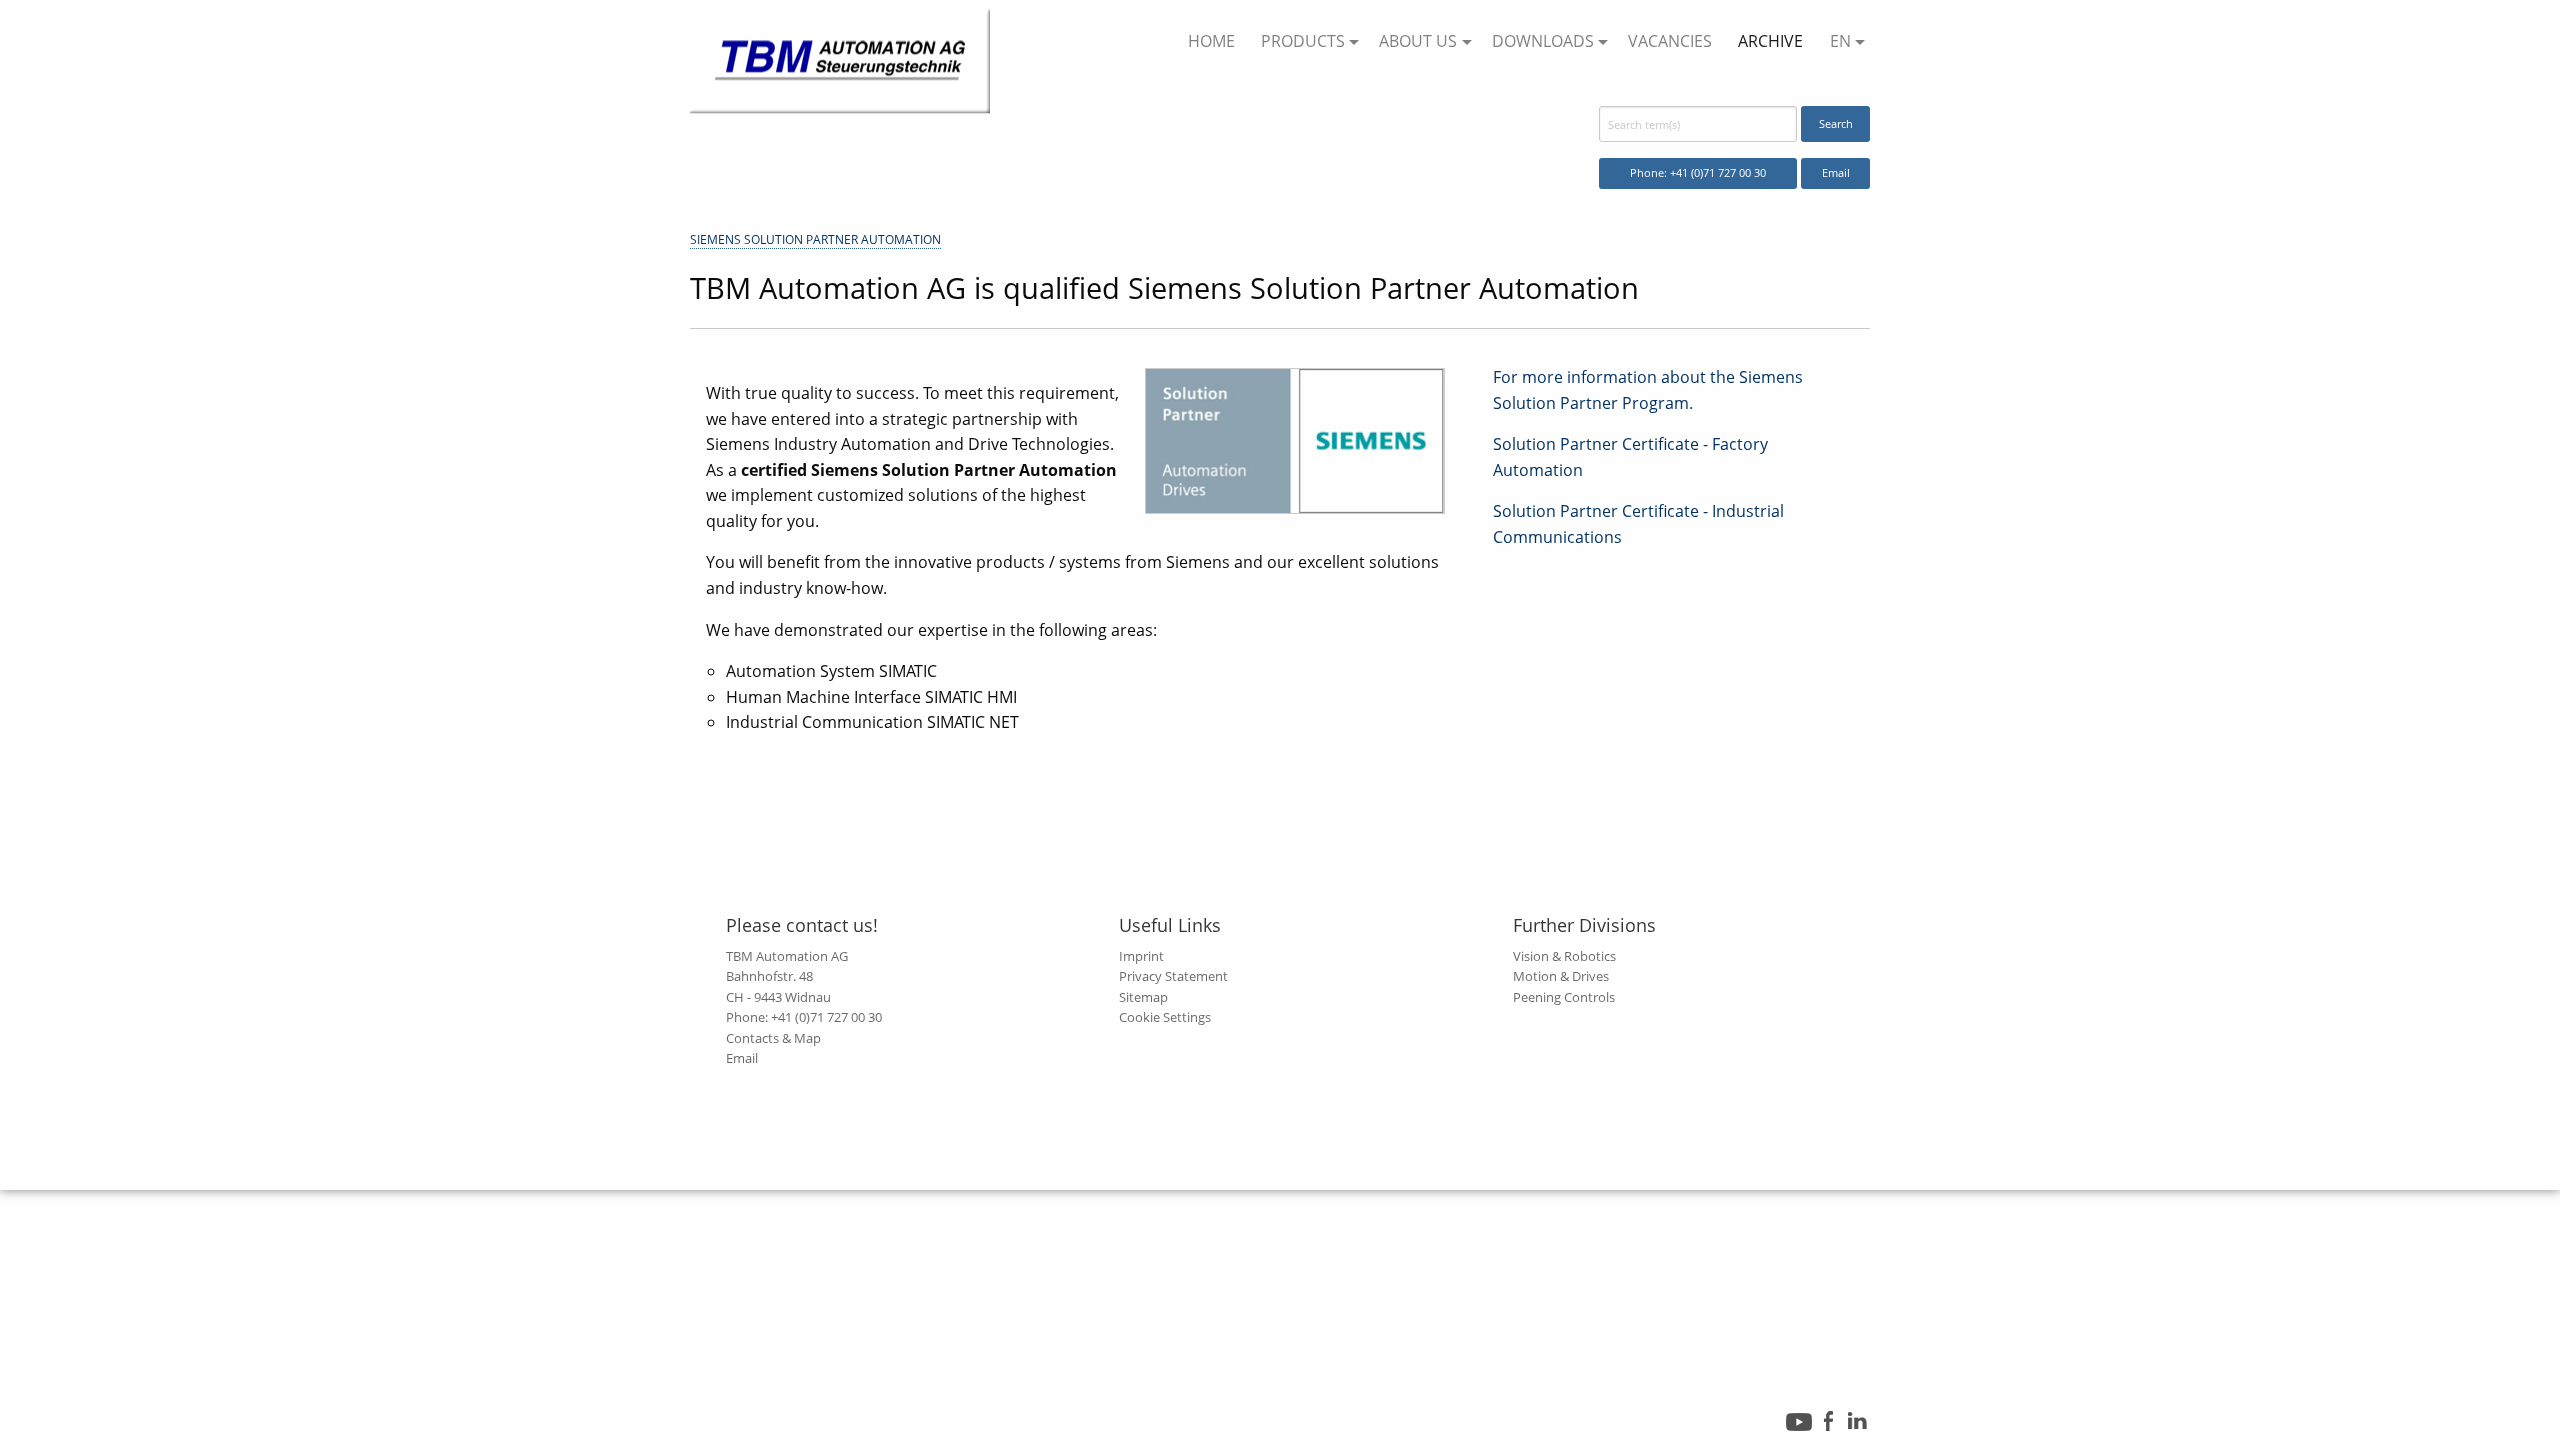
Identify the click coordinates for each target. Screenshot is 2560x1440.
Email (1836, 172)
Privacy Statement (1173, 976)
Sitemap (1143, 997)
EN (1840, 41)
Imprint (1141, 956)
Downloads (1543, 41)
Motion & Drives (1561, 976)
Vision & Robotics (1564, 956)
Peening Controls (1564, 997)
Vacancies (1670, 41)
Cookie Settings (1165, 1017)
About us (1418, 41)
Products (1303, 41)
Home (1211, 41)
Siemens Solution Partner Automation (815, 239)
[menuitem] (1210, 42)
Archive (1770, 41)
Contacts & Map (773, 1038)
